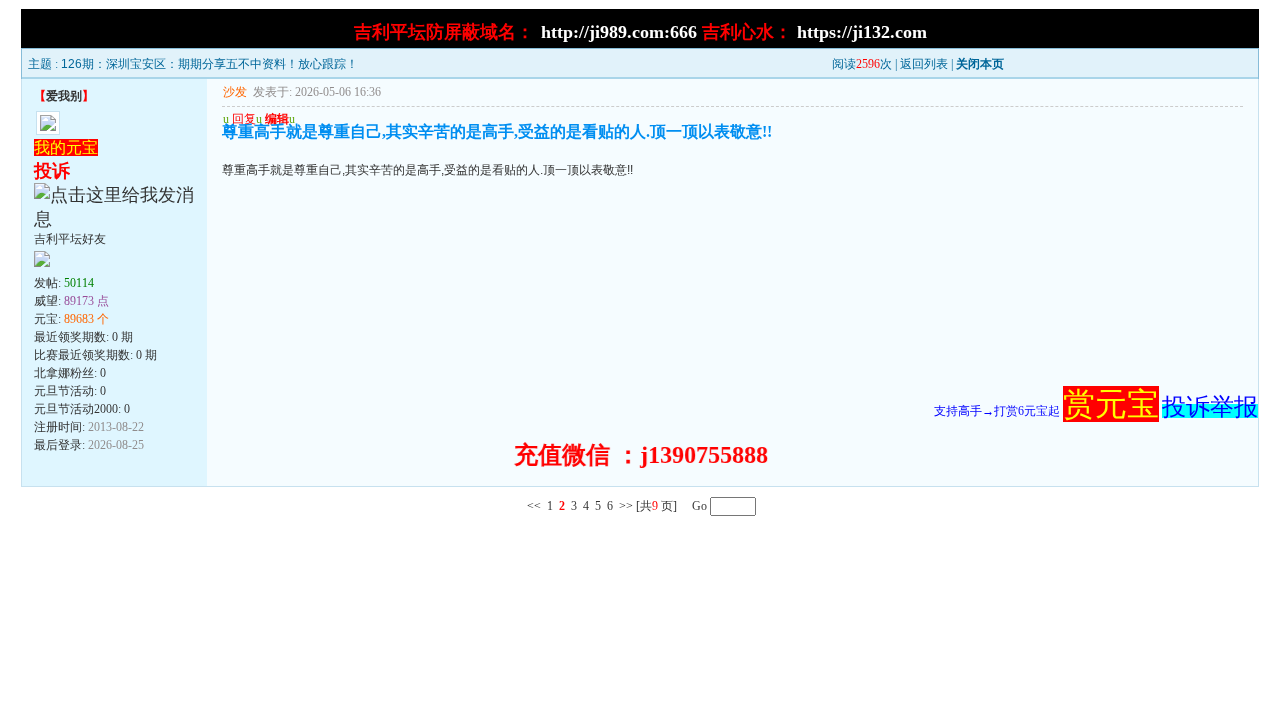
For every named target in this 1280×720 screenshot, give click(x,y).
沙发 (235, 92)
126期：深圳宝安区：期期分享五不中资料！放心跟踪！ (209, 64)
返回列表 (924, 64)
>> (626, 506)
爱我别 (64, 96)
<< (534, 506)
